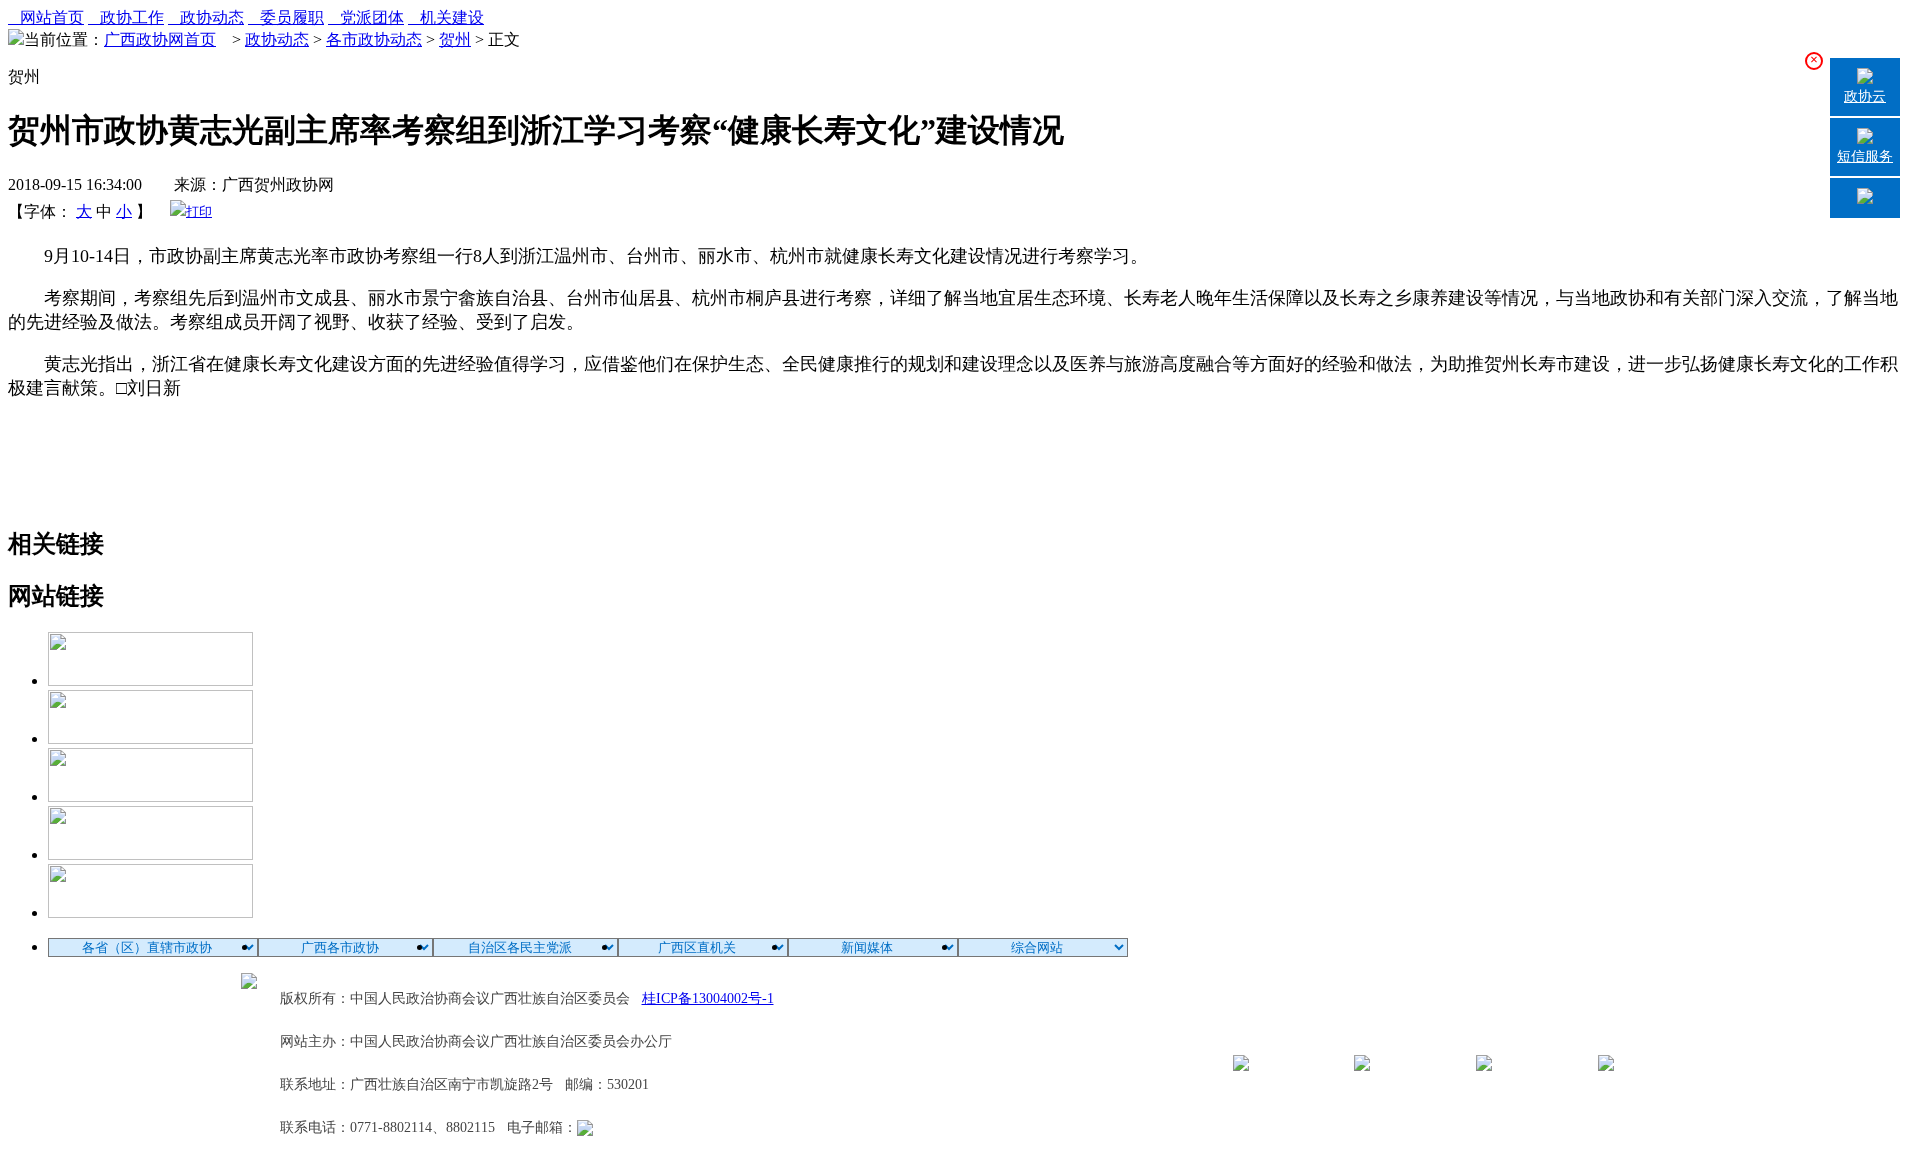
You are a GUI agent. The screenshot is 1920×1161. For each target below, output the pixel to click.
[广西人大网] (150, 854)
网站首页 (46, 17)
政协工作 (126, 17)
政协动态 (206, 17)
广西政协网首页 (160, 39)
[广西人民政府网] (150, 912)
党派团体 (366, 17)
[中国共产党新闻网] (150, 680)
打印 (199, 211)
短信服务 (1865, 156)
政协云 (1865, 96)
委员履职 (286, 17)
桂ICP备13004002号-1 (708, 998)
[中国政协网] (150, 796)
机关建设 (446, 17)
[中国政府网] (150, 738)
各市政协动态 (374, 39)
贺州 (455, 39)
